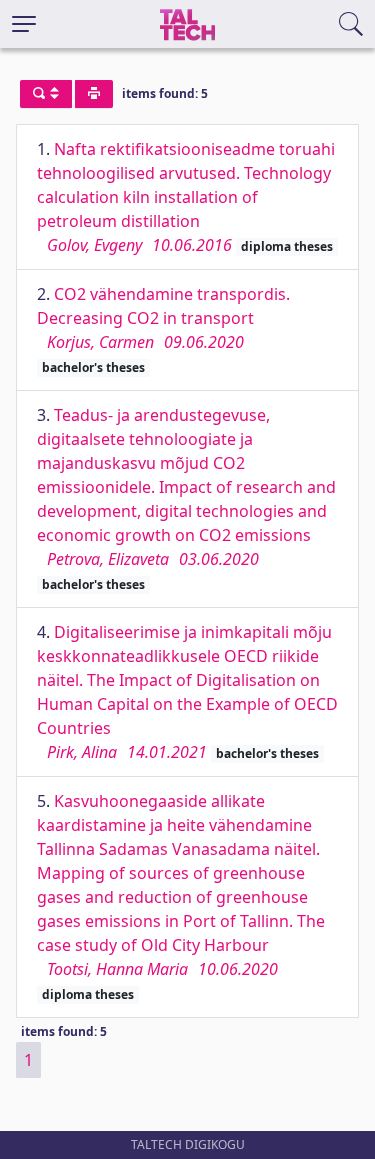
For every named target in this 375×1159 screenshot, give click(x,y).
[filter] (46, 94)
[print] (94, 94)
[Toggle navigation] (24, 24)
